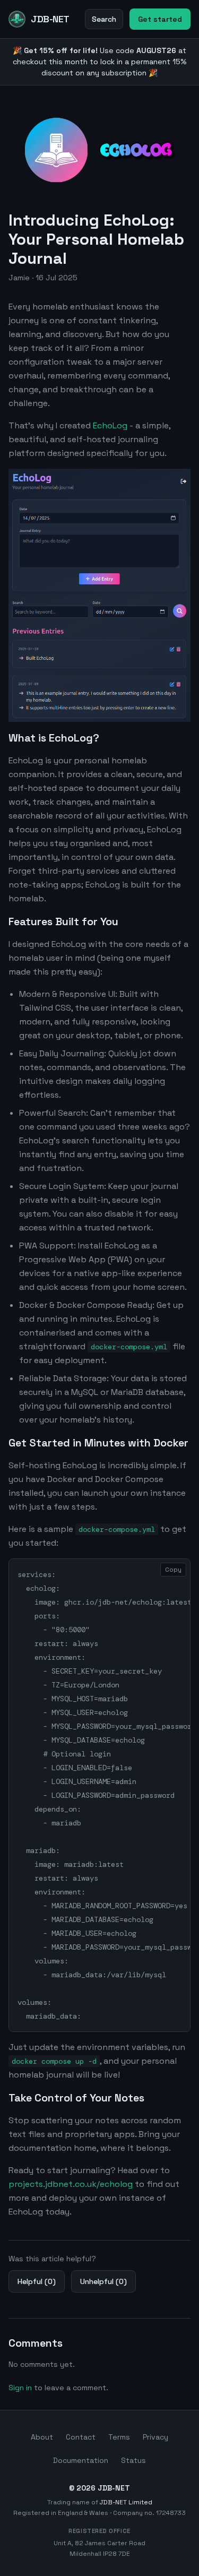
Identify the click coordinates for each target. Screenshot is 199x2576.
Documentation (81, 2460)
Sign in (20, 2388)
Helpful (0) (37, 2281)
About (42, 2437)
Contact (81, 2437)
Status (133, 2460)
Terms (119, 2437)
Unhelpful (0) (103, 2281)
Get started (160, 19)
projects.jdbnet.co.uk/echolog (71, 2184)
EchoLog (110, 425)
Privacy (155, 2437)
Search (104, 19)
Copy (173, 1570)
